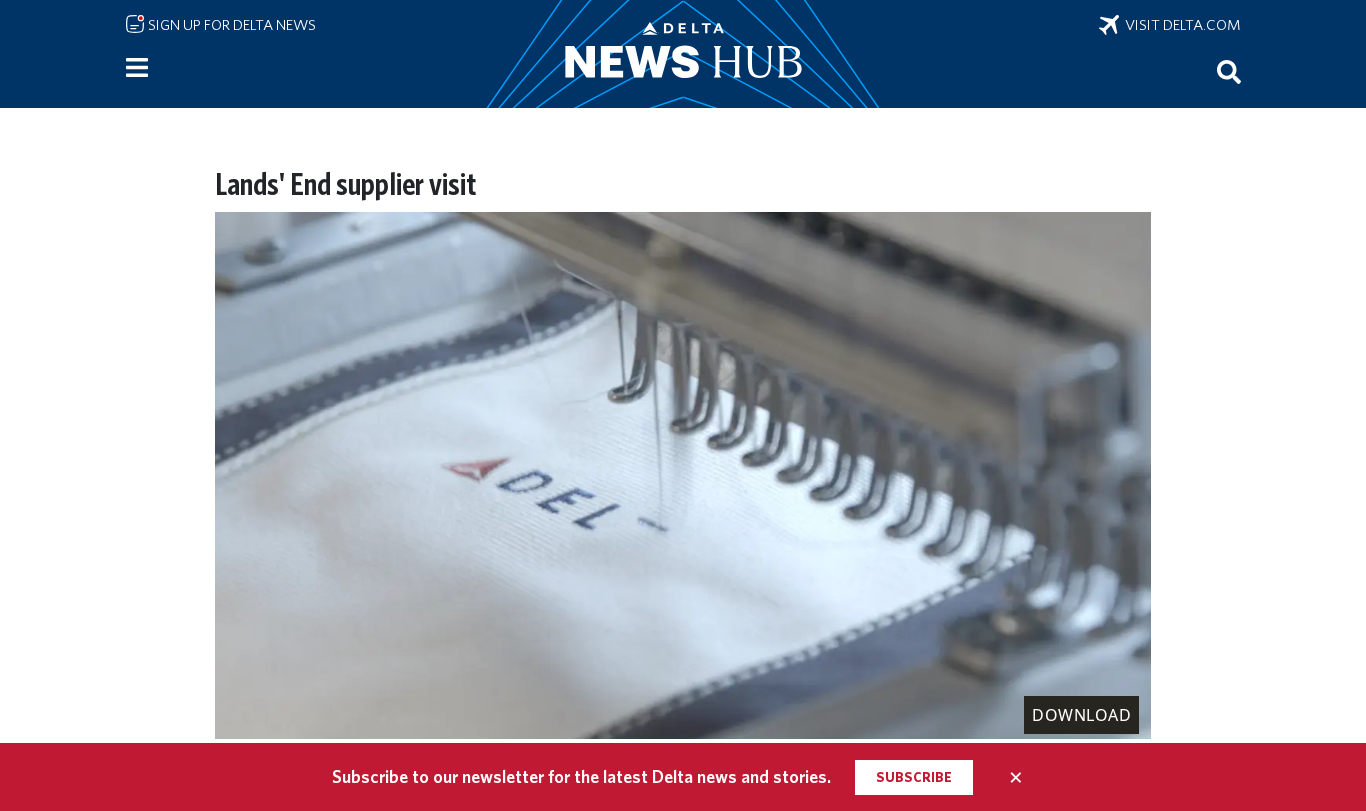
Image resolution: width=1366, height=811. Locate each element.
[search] (1229, 71)
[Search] (1229, 71)
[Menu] (137, 68)
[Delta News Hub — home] (683, 54)
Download (1081, 715)
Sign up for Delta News (230, 25)
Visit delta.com (1180, 25)
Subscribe (914, 777)
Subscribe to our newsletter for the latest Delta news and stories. (581, 776)
